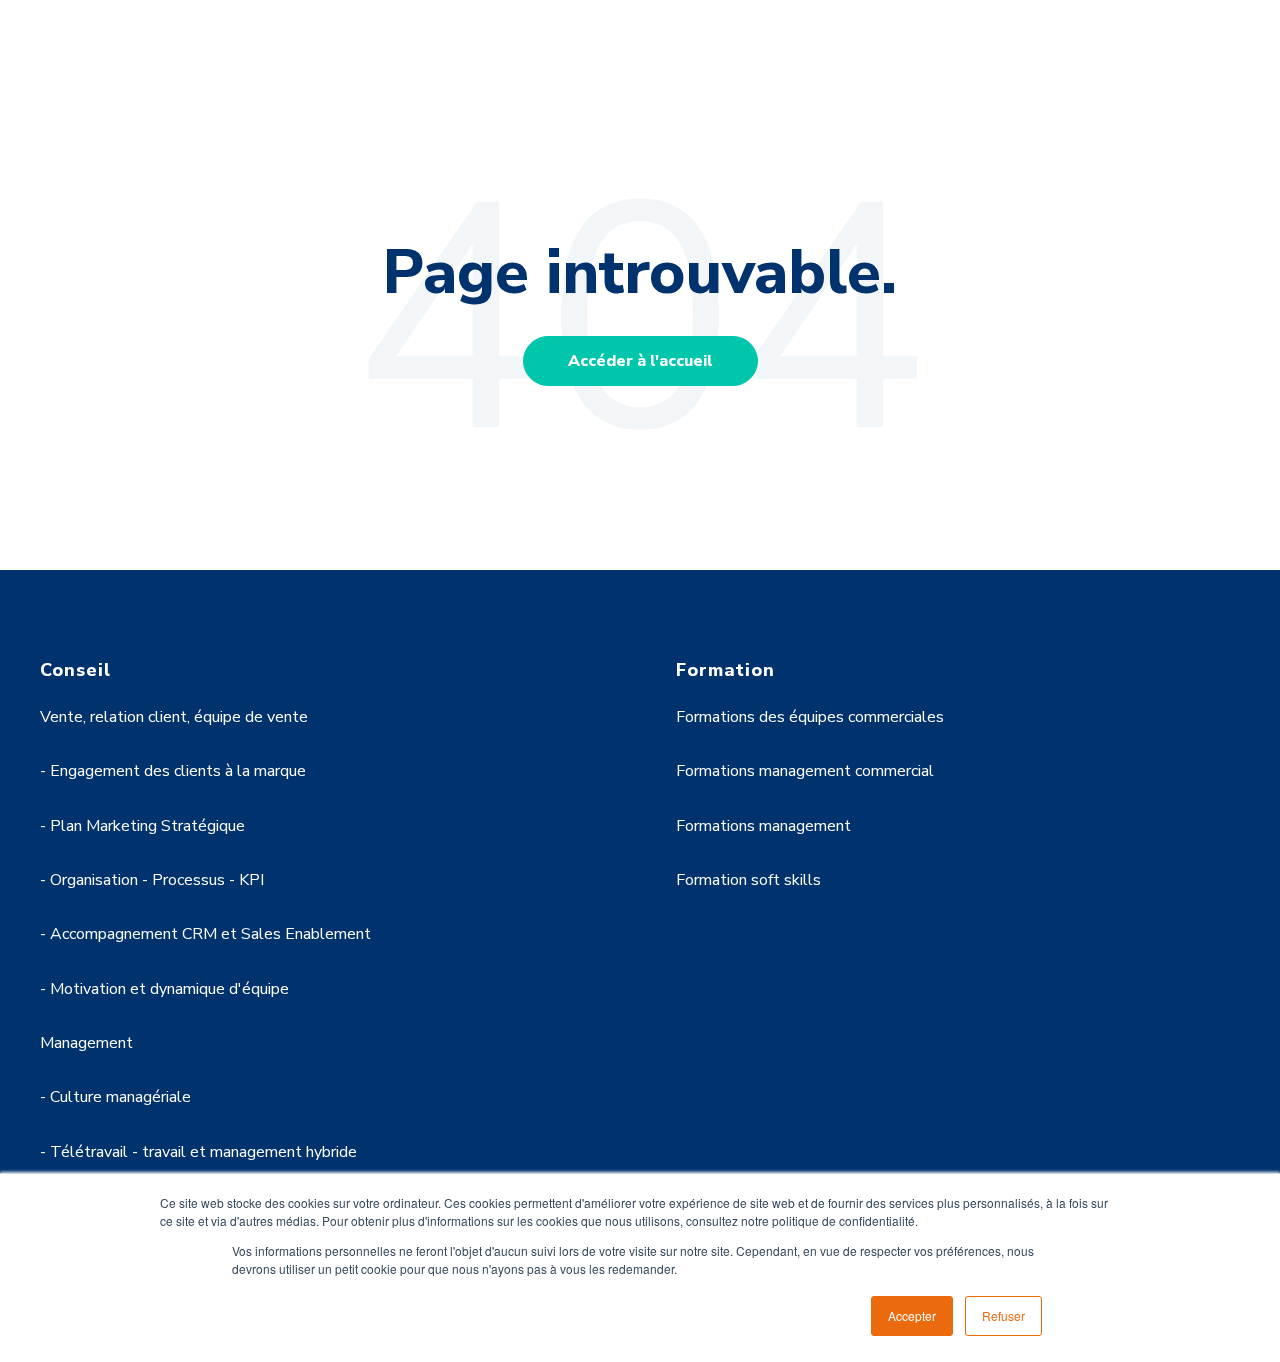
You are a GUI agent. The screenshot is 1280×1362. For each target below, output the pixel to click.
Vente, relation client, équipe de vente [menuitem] (174, 717)
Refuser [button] (1003, 1315)
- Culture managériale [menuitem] (115, 1097)
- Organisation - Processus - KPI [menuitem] (152, 880)
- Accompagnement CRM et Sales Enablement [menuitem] (205, 934)
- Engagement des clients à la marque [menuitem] (173, 771)
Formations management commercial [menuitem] (805, 771)
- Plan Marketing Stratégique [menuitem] (142, 826)
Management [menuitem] (86, 1043)
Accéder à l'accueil (640, 361)
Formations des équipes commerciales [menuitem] (810, 717)
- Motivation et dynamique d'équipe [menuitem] (164, 989)
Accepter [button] (912, 1315)
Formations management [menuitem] (763, 826)
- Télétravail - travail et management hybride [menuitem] (198, 1152)
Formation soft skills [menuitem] (748, 880)
